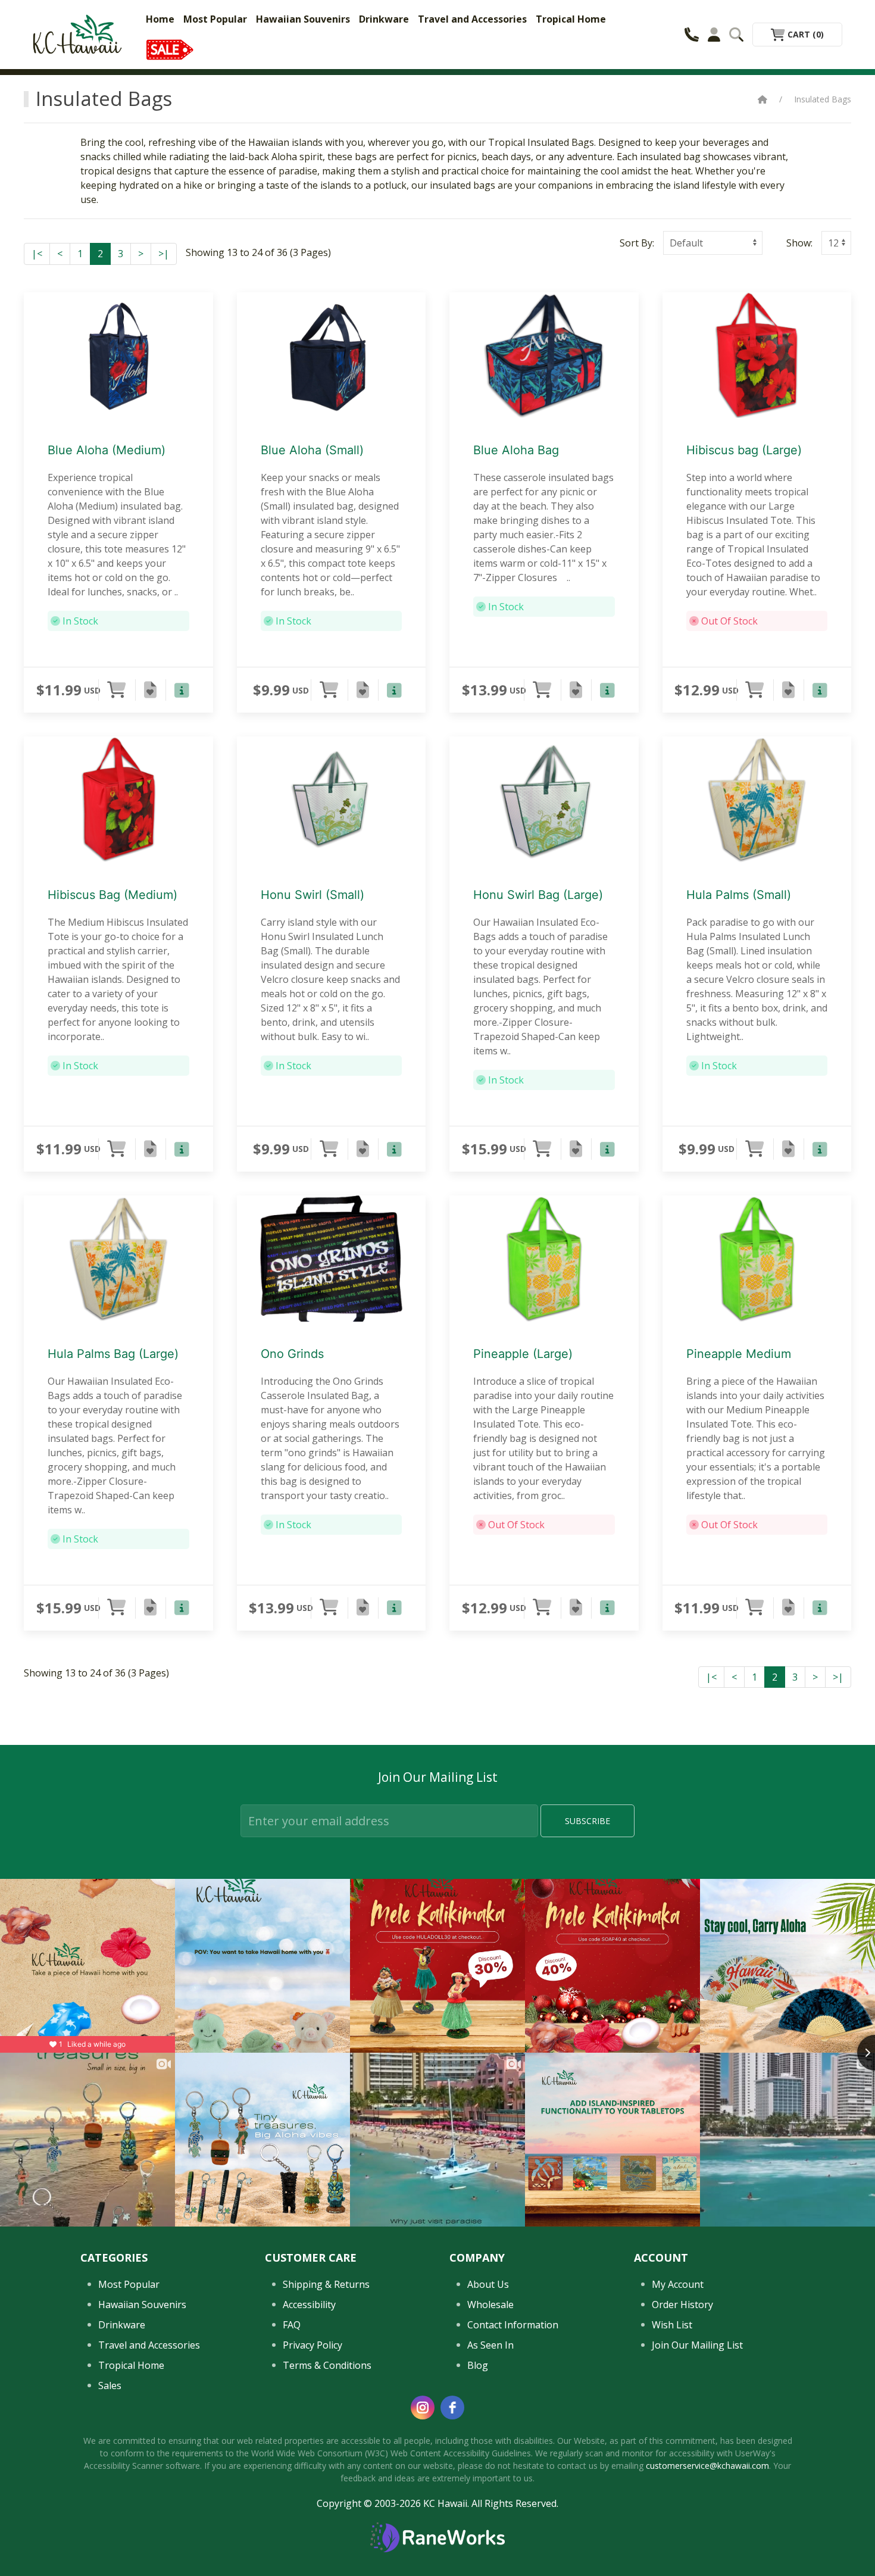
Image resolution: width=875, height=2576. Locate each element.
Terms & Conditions (327, 2365)
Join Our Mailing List (697, 2345)
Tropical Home (571, 19)
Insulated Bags (823, 99)
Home (160, 19)
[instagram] (423, 2408)
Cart (804, 34)
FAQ (292, 2325)
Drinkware (384, 19)
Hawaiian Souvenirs (303, 19)
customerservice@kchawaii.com (707, 2466)
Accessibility (309, 2305)
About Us (488, 2284)
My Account (678, 2284)
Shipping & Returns (326, 2284)
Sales (110, 2385)
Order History (682, 2305)
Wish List (672, 2325)
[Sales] (170, 49)
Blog (478, 2365)
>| (164, 254)
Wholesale (490, 2305)
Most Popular (215, 19)
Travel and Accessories (472, 19)
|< (37, 254)
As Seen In (490, 2345)
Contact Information (513, 2325)
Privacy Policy (312, 2345)
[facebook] (452, 2408)
